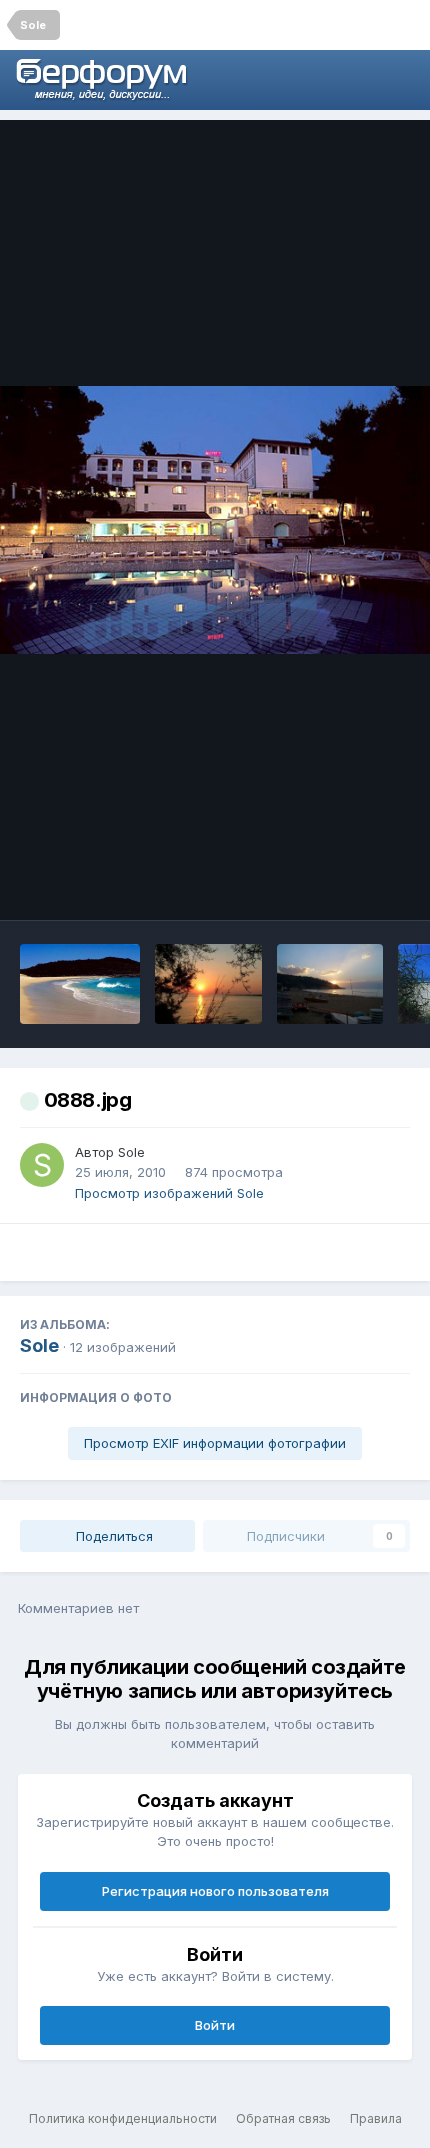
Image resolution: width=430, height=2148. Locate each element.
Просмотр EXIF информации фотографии (215, 1443)
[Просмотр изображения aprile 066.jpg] (330, 984)
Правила (376, 2118)
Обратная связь (283, 2118)
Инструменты (339, 884)
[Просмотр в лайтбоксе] (215, 520)
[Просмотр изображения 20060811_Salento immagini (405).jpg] (80, 984)
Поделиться (112, 1536)
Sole (131, 1152)
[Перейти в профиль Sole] (42, 1165)
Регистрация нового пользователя (215, 1891)
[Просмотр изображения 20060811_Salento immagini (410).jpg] (208, 984)
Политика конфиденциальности (123, 2118)
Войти (215, 2025)
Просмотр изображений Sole (169, 1193)
